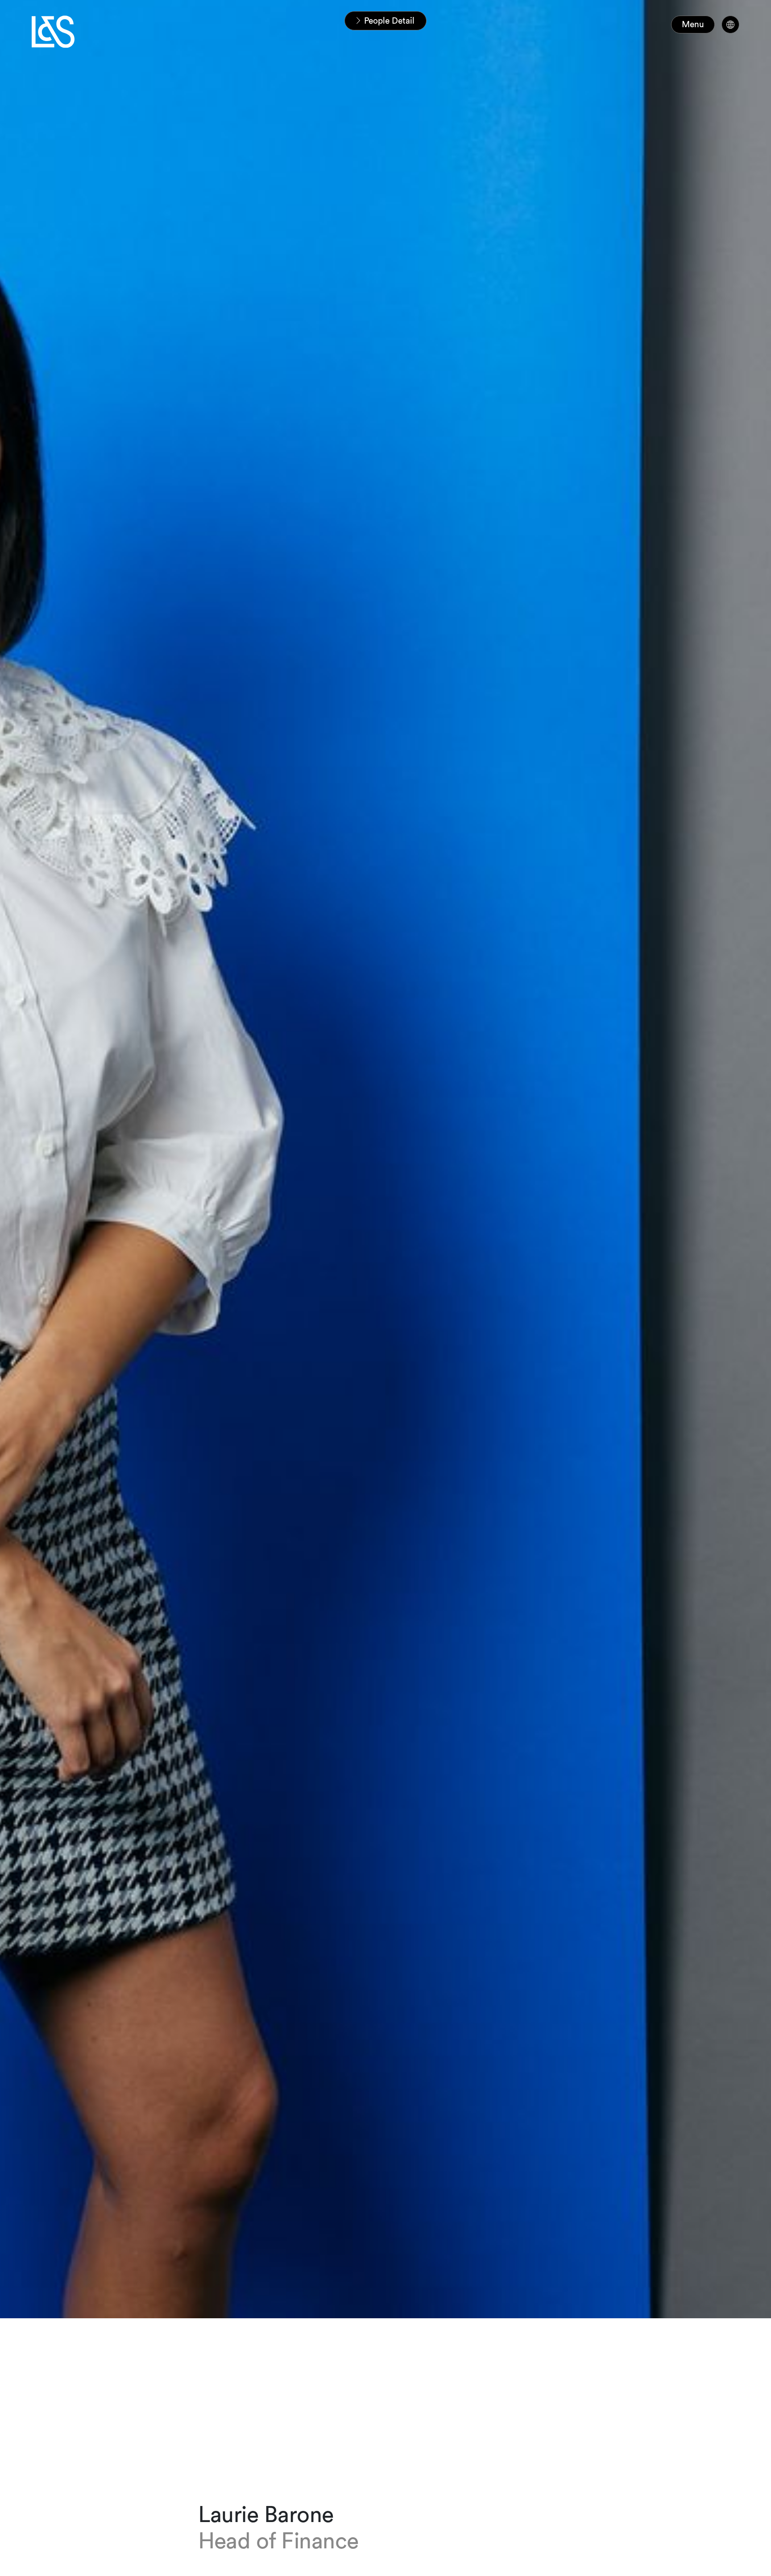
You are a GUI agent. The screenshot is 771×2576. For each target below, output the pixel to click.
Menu (693, 24)
